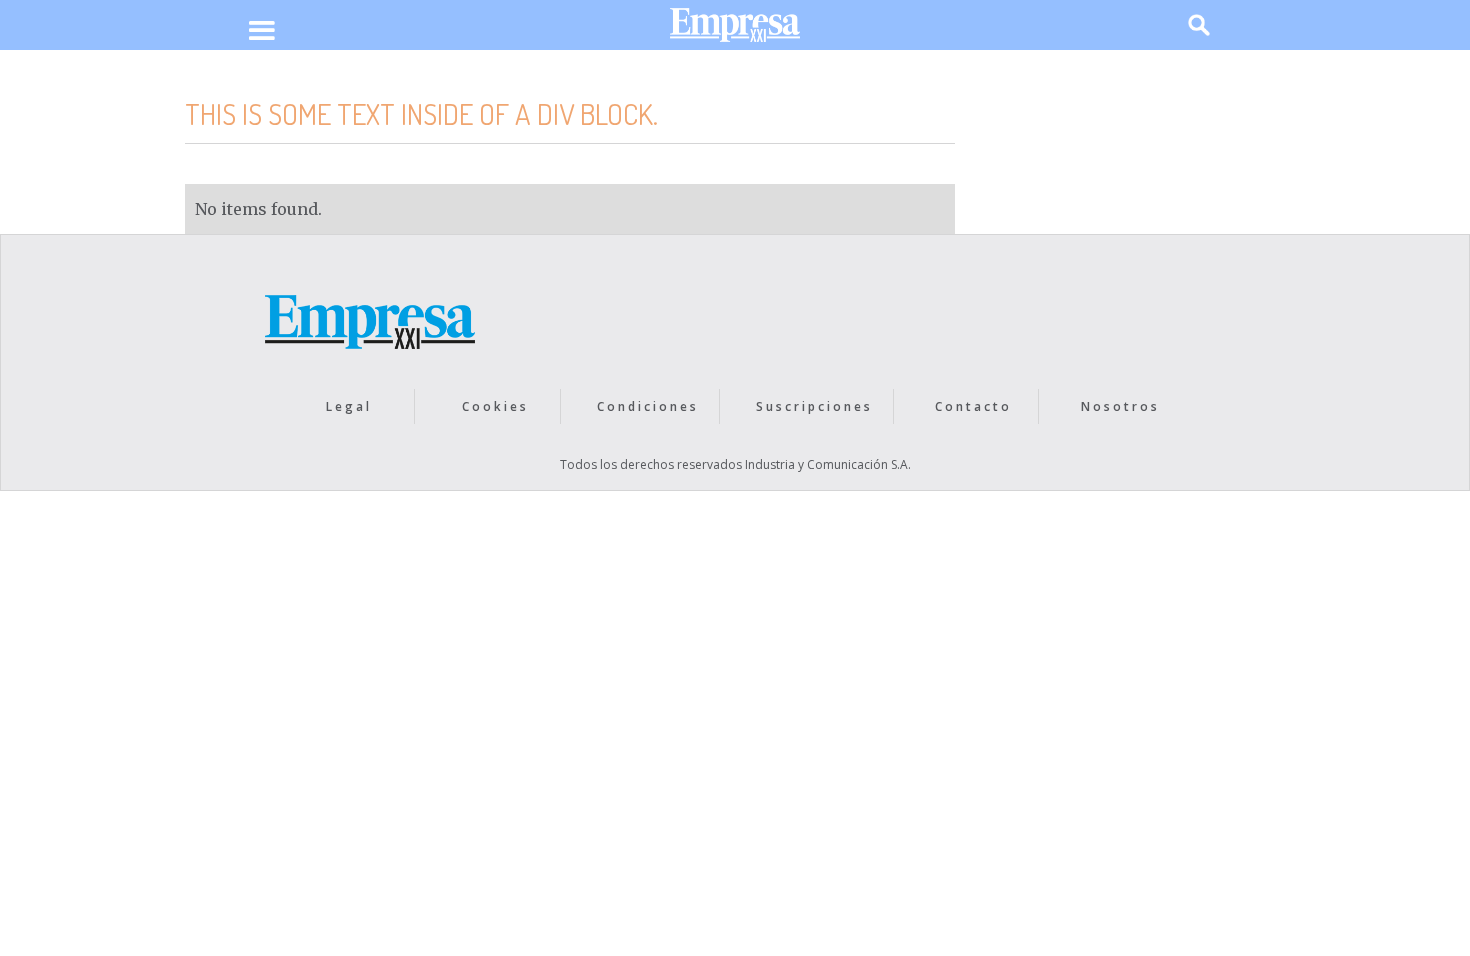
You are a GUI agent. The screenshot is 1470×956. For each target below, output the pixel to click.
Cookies (495, 406)
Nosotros (1120, 406)
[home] (735, 29)
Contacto (973, 406)
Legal (349, 406)
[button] (261, 32)
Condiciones (648, 406)
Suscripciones (814, 406)
